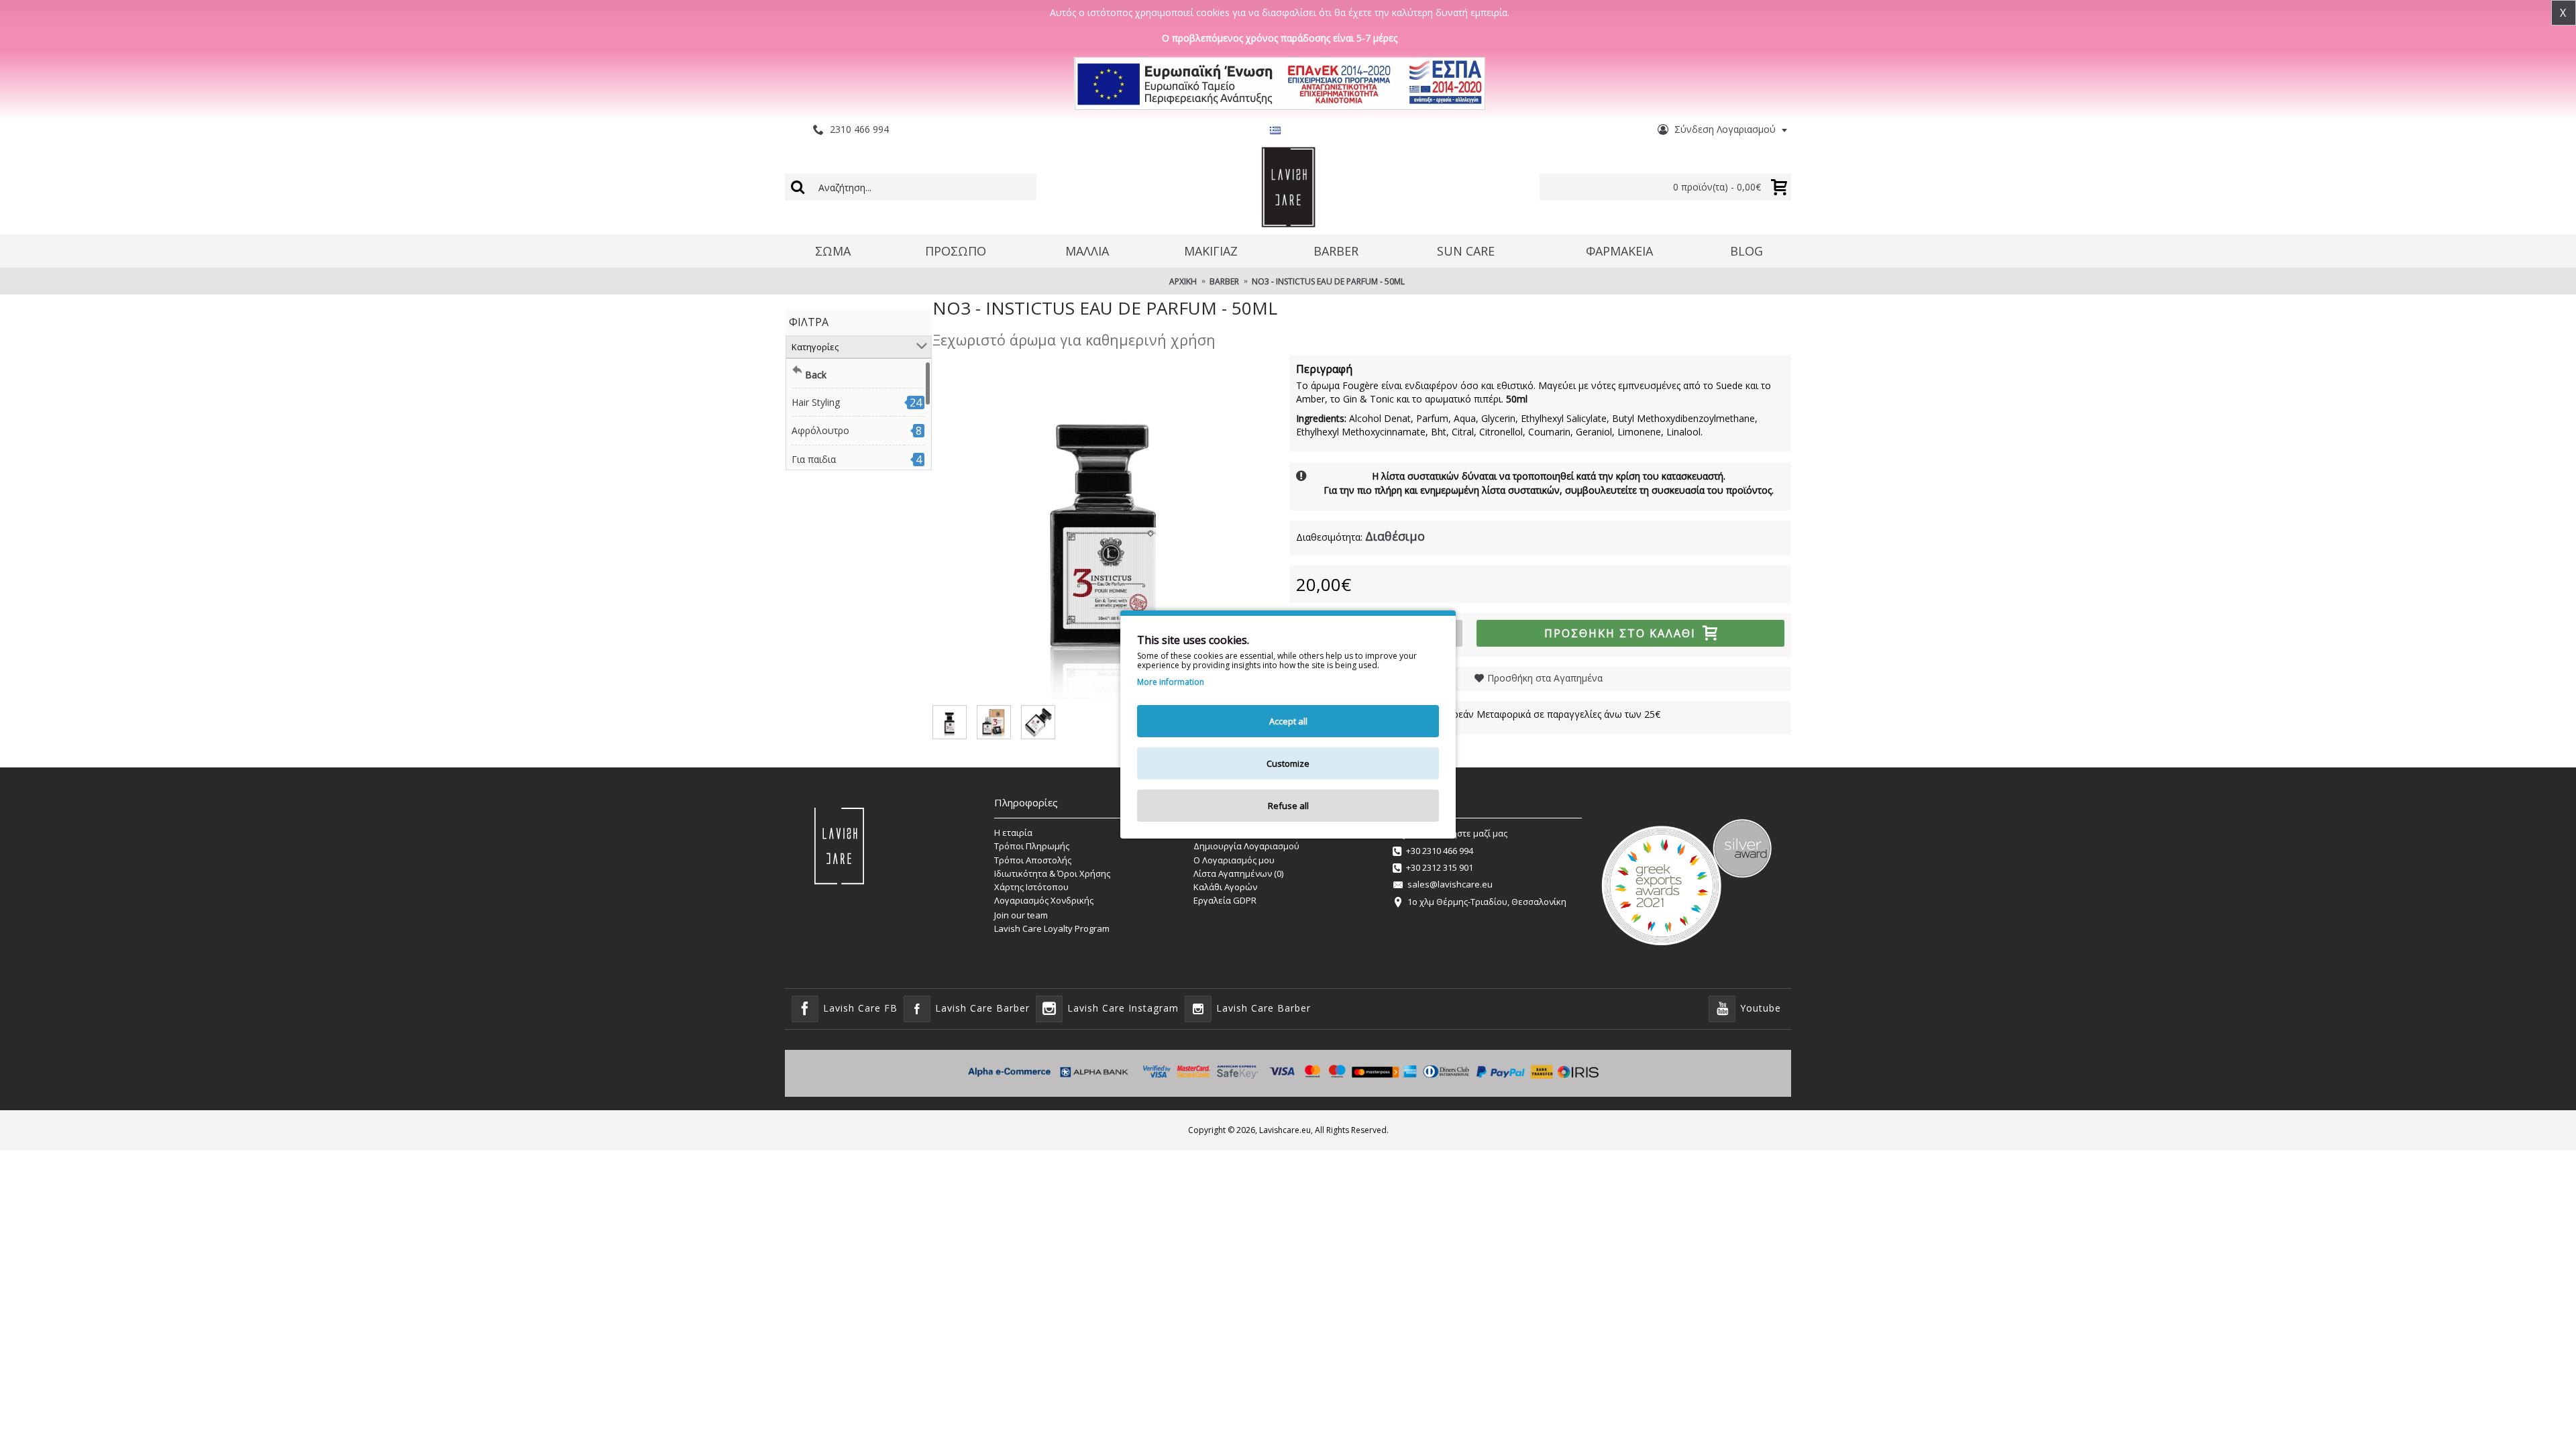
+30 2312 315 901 (1440, 867)
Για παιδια (814, 459)
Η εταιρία (1013, 833)
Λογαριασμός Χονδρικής (1044, 900)
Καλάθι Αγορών (1225, 887)
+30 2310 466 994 (1440, 851)
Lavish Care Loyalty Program (1052, 928)
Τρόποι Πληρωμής (1032, 846)
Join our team (1021, 915)
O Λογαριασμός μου (1234, 860)
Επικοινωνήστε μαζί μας (1458, 833)
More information (1171, 682)
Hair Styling (816, 402)
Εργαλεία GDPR (1225, 900)
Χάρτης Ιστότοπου (1031, 887)
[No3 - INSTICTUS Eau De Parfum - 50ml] (1104, 527)
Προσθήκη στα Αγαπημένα (1545, 678)
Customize (1288, 763)
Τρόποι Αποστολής (1033, 860)
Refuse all (1288, 806)
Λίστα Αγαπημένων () (1238, 873)
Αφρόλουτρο (820, 430)
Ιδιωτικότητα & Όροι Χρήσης (1052, 873)
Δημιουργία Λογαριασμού (1246, 846)
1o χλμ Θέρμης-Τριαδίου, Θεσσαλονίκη (1487, 902)
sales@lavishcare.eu (1450, 884)
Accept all (1288, 721)
